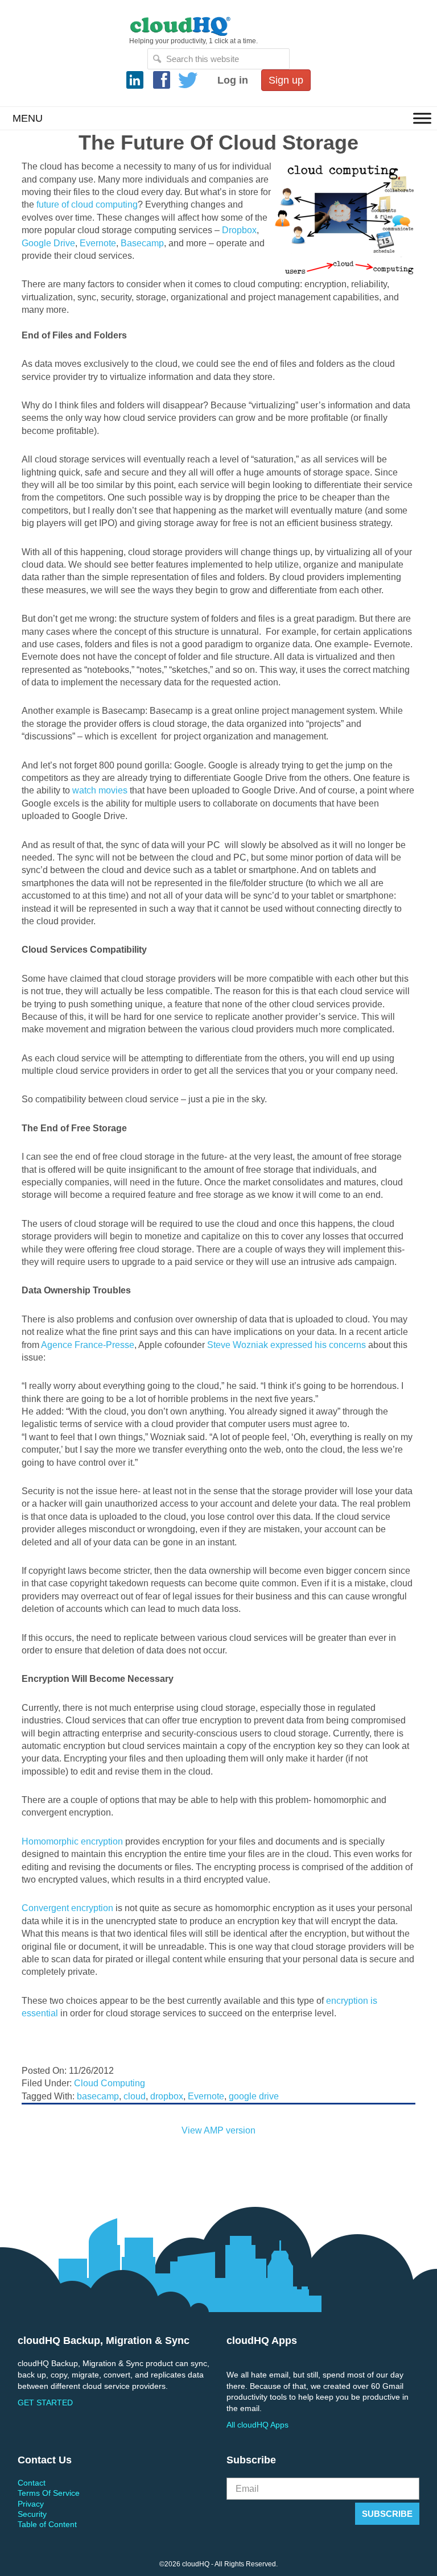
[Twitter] (188, 80)
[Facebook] (162, 80)
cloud (135, 2096)
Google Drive (48, 243)
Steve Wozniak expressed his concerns (286, 1345)
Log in (233, 80)
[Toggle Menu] (422, 118)
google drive (254, 2096)
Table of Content (47, 2524)
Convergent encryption (67, 1908)
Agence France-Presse (88, 1345)
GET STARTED (45, 2403)
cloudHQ (218, 26)
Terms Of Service (49, 2493)
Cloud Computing (110, 2083)
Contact (32, 2483)
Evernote (98, 243)
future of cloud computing (87, 204)
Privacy (31, 2504)
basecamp (98, 2096)
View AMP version (218, 2130)
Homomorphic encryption (72, 1841)
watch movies (100, 790)
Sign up (286, 80)
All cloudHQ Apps (257, 2425)
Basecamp (142, 243)
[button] (28, 118)
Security (32, 2514)
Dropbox (239, 230)
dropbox (167, 2096)
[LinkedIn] (135, 80)
